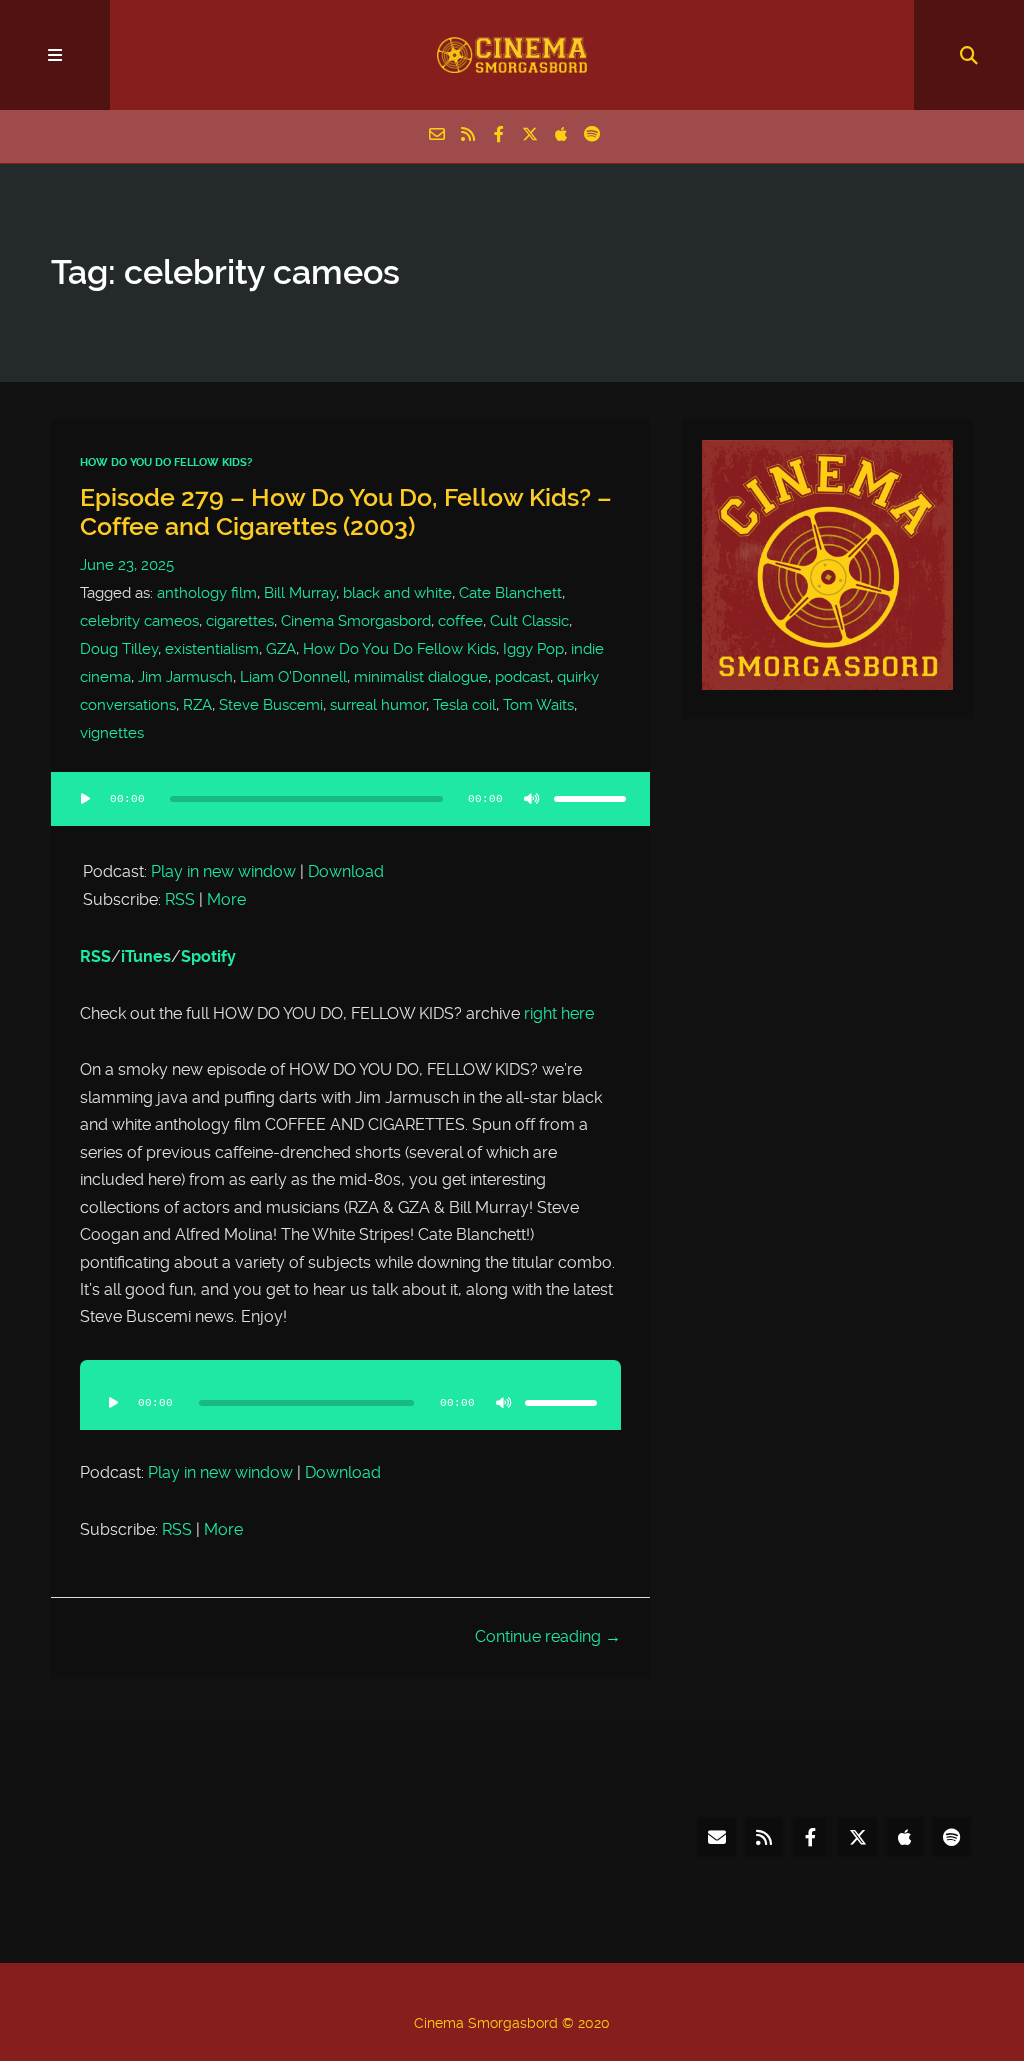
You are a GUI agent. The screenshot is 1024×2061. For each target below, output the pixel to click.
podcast (522, 677)
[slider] (590, 799)
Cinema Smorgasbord (356, 621)
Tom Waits (538, 705)
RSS (180, 899)
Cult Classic (529, 621)
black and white (397, 593)
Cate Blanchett (510, 593)
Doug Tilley (119, 649)
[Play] (85, 799)
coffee (460, 621)
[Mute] (532, 799)
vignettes (112, 733)
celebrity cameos (139, 621)
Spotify (208, 956)
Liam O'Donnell (293, 677)
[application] (350, 811)
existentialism (212, 649)
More (226, 899)
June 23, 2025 (127, 565)
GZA (281, 649)
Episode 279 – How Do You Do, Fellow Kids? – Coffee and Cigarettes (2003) (346, 512)
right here (559, 1013)
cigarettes (240, 621)
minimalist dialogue (421, 677)
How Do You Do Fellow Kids (399, 649)
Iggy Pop (533, 649)
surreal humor (378, 705)
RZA (197, 705)
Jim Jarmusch (185, 677)
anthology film (207, 593)
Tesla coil (464, 705)
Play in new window (223, 871)
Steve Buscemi (271, 705)
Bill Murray (300, 593)
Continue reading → (548, 1636)
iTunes (146, 956)
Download (346, 871)
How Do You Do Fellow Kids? (166, 462)
